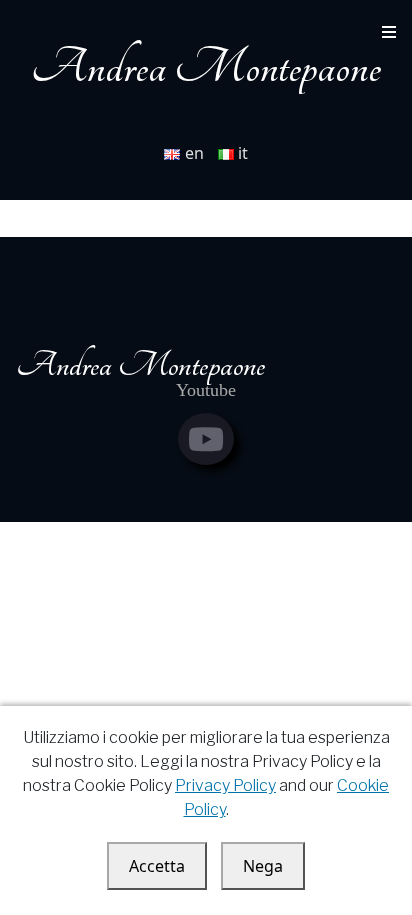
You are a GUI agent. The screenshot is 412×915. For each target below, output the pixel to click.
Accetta (157, 866)
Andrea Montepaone (206, 67)
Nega (263, 866)
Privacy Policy (225, 785)
